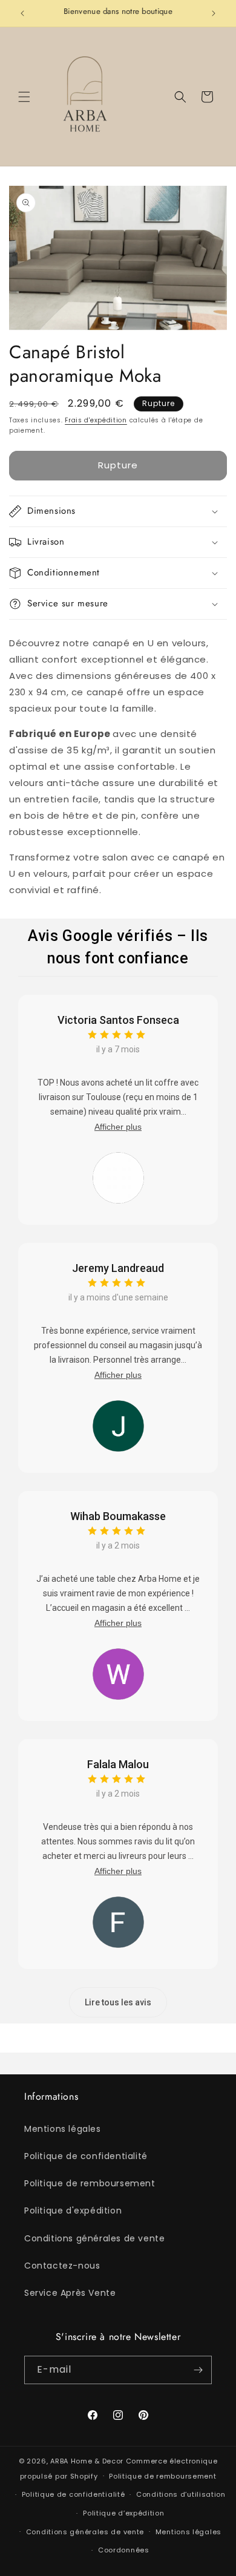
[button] (24, 97)
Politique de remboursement (90, 2183)
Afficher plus (118, 1127)
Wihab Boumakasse (118, 1516)
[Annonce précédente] (22, 13)
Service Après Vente (70, 2293)
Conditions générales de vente (94, 2238)
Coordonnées (124, 2550)
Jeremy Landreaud (118, 1268)
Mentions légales (63, 2129)
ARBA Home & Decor (87, 2461)
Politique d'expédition (73, 2211)
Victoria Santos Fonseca (118, 1020)
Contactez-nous (62, 2266)
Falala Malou (118, 1764)
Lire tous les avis (118, 2002)
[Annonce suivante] (214, 13)
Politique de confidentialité (86, 2156)
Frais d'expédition (96, 420)
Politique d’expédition (123, 2513)
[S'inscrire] (198, 2370)
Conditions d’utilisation (181, 2494)
